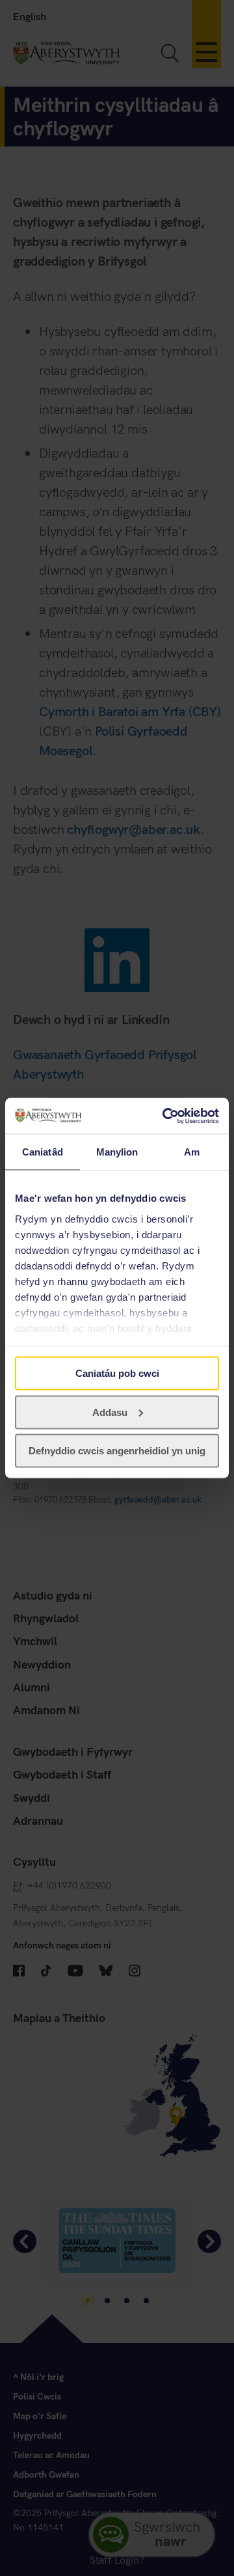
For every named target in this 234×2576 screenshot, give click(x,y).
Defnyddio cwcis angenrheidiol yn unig (117, 1451)
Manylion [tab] (117, 1152)
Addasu (110, 1412)
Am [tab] (192, 1152)
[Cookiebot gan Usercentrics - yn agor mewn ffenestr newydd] (165, 1116)
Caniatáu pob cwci (117, 1373)
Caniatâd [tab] (43, 1152)
